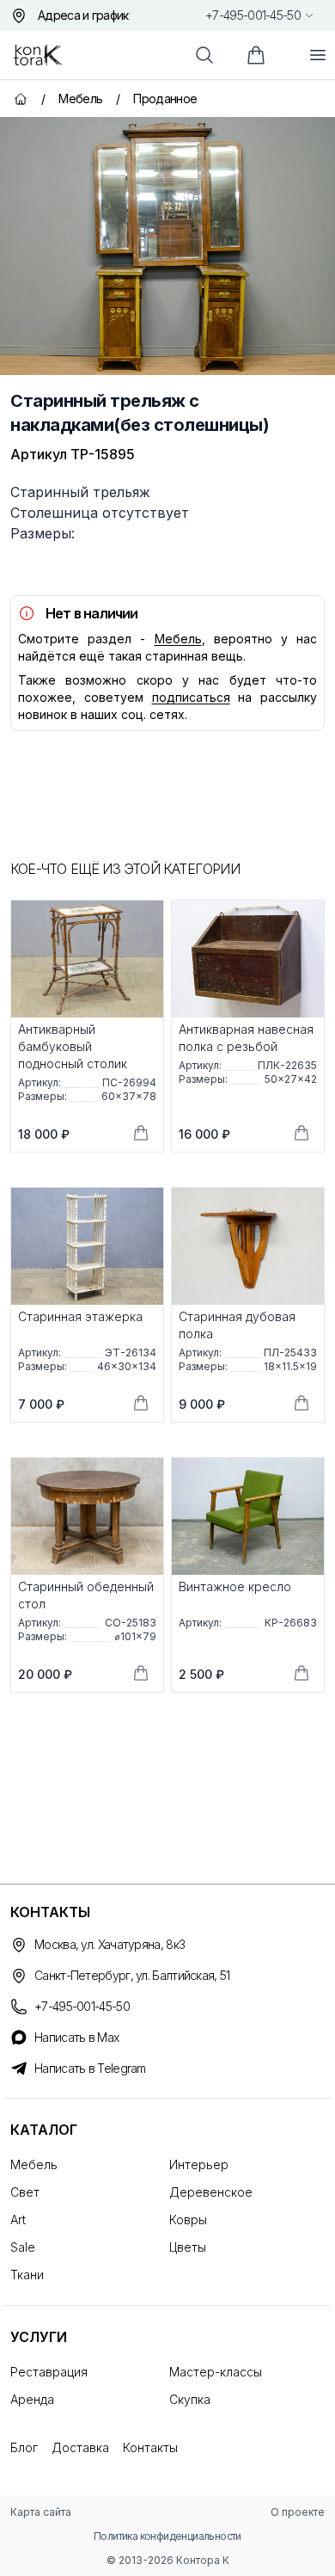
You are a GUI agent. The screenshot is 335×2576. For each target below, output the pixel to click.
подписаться (191, 697)
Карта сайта (41, 2512)
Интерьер (199, 2164)
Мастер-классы (216, 2372)
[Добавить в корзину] (141, 1133)
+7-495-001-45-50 (253, 15)
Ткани (27, 2275)
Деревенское (211, 2192)
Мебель (178, 639)
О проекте (298, 2512)
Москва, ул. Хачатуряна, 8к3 (110, 1944)
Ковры (188, 2219)
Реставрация (49, 2372)
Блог (24, 2447)
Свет (25, 2192)
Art (18, 2219)
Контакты (150, 2447)
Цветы (188, 2247)
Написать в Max (76, 2037)
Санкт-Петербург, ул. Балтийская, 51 (132, 1975)
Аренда (32, 2399)
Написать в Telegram (90, 2068)
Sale (23, 2247)
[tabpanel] (167, 246)
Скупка (190, 2399)
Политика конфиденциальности (167, 2536)
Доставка (80, 2447)
